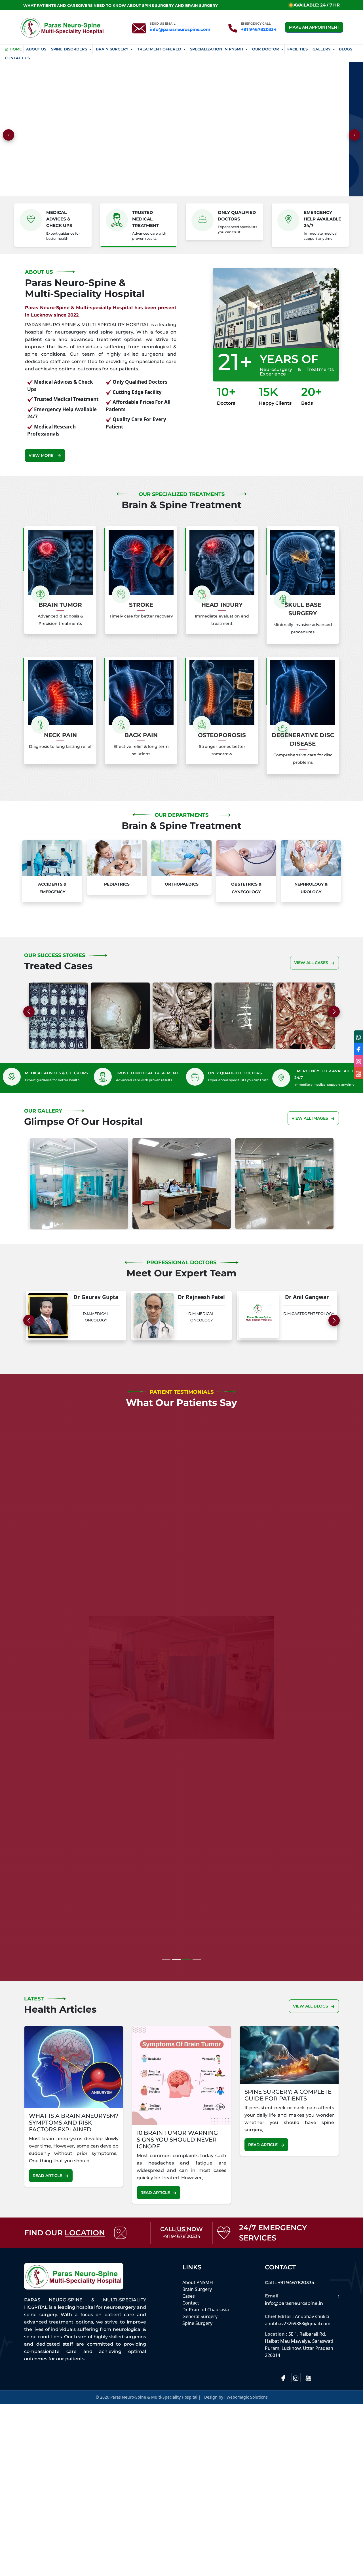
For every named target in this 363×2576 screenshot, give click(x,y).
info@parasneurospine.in (294, 2314)
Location (85, 2244)
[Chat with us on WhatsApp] (358, 1036)
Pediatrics (117, 884)
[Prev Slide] (29, 1320)
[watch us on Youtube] (358, 1073)
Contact (191, 2314)
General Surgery (200, 2327)
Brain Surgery (112, 49)
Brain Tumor (60, 605)
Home (16, 49)
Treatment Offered (159, 49)
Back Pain (141, 735)
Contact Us (17, 58)
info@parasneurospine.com (180, 29)
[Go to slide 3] (197, 1970)
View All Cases (311, 963)
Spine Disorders (69, 49)
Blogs (346, 49)
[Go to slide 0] (166, 1970)
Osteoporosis (222, 735)
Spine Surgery (197, 2334)
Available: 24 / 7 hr (317, 5)
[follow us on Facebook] (358, 1049)
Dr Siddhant (246, 1297)
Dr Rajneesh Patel (35, 1297)
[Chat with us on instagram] (358, 1061)
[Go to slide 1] (176, 1970)
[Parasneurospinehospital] (62, 27)
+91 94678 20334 (182, 2247)
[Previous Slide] (29, 1012)
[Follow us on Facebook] (283, 2388)
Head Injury (222, 605)
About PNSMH (198, 2293)
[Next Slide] (334, 1012)
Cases (189, 2307)
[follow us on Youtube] (308, 2388)
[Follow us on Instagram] (296, 2388)
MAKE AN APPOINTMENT (314, 27)
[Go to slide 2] (187, 1970)
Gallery (322, 49)
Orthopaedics (182, 884)
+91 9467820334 (259, 29)
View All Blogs (311, 2017)
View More (42, 455)
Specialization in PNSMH (217, 49)
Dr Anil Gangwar (141, 1297)
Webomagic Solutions (247, 2408)
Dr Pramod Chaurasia (206, 2320)
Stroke (141, 605)
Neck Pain (60, 735)
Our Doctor (266, 49)
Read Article (47, 2186)
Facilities (297, 49)
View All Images (310, 1118)
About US (36, 49)
